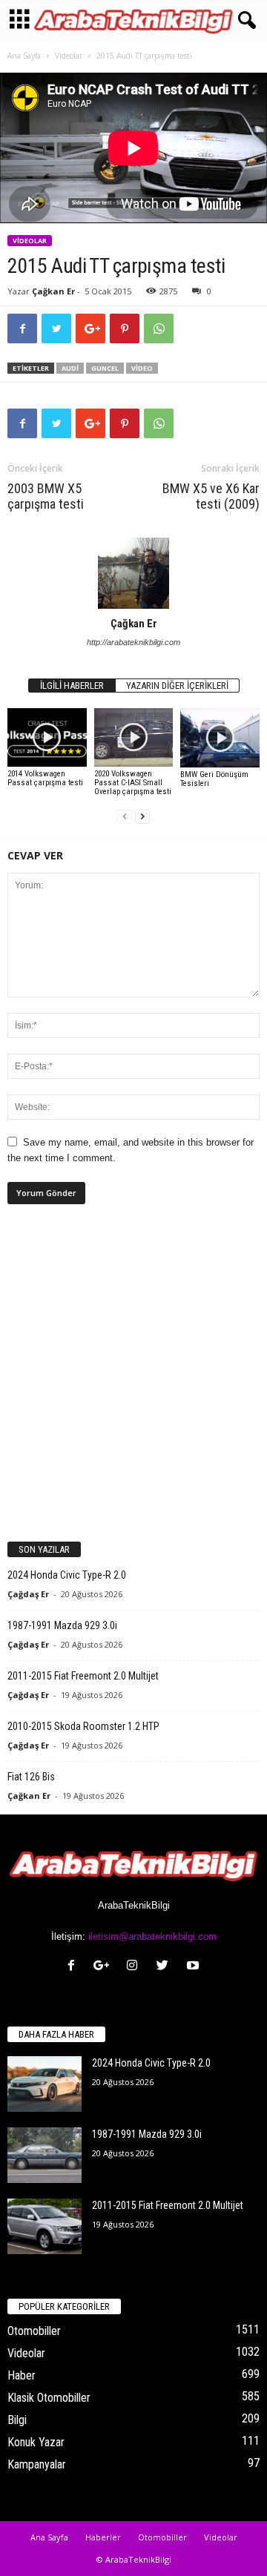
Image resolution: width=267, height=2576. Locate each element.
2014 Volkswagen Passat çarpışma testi (45, 778)
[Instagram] (135, 1967)
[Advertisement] (133, 1379)
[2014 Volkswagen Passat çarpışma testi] (47, 738)
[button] (244, 21)
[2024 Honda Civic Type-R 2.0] (44, 2084)
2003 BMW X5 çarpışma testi (46, 496)
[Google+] (105, 1967)
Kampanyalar (37, 2464)
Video (142, 368)
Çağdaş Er (28, 1594)
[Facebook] (75, 1967)
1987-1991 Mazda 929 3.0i (62, 1625)
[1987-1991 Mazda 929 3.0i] (44, 2155)
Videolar (69, 56)
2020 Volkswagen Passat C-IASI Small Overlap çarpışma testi (133, 783)
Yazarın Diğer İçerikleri (177, 686)
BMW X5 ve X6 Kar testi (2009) (211, 496)
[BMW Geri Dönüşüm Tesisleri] (220, 738)
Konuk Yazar (36, 2442)
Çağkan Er (53, 291)
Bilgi (17, 2420)
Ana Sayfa (24, 56)
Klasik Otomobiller (49, 2398)
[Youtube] (195, 1967)
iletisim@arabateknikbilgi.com (152, 1936)
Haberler (103, 2537)
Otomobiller (34, 2331)
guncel (105, 368)
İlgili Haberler (72, 686)
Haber (22, 2375)
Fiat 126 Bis (31, 1777)
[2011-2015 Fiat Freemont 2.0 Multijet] (44, 2226)
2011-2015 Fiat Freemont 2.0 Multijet (83, 1676)
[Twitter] (166, 1967)
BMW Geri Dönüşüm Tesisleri (214, 779)
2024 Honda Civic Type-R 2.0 (67, 1575)
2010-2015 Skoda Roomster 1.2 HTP (83, 1726)
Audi (70, 368)
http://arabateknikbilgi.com (133, 642)
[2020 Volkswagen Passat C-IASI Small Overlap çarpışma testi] (134, 737)
